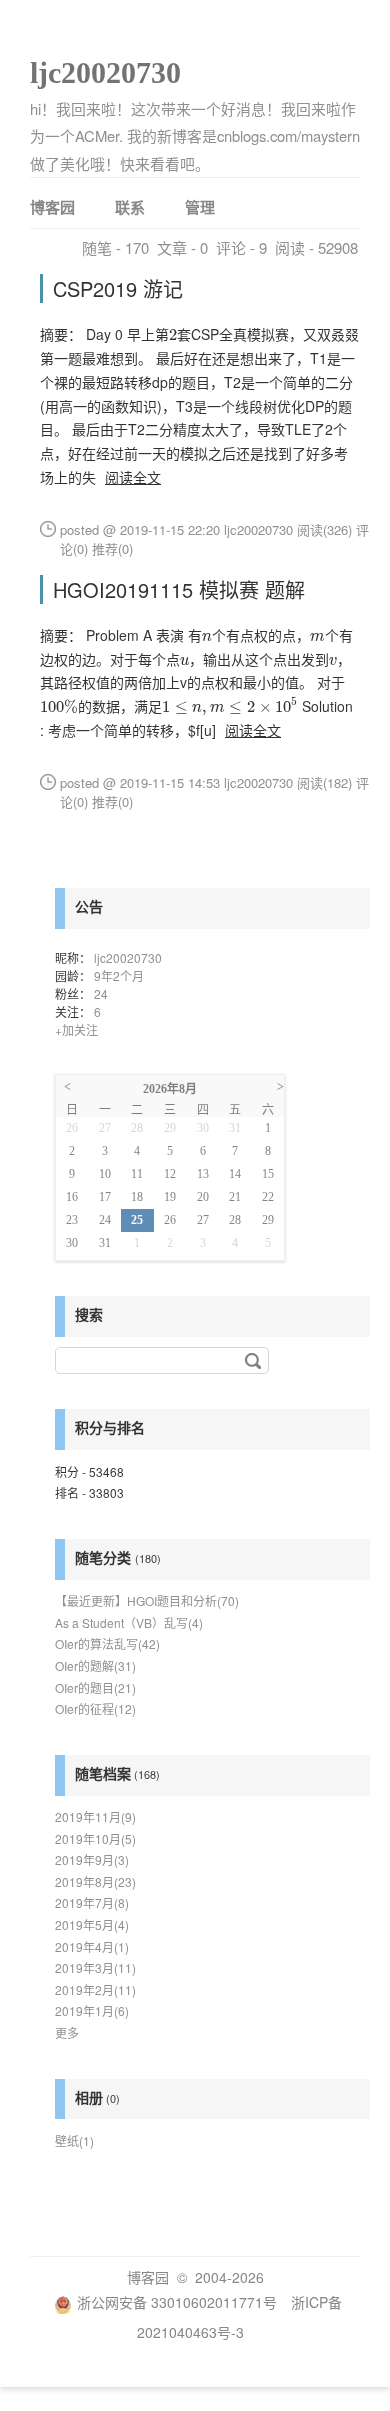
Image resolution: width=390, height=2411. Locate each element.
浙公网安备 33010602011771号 (177, 2302)
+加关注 (76, 1029)
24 (101, 993)
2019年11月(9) (95, 1816)
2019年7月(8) (92, 1902)
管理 (200, 207)
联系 (130, 207)
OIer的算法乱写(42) (107, 1643)
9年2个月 (119, 975)
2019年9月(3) (92, 1859)
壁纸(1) (74, 2140)
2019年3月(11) (95, 1967)
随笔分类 (103, 1557)
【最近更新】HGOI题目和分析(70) (147, 1600)
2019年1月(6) (92, 2010)
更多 (67, 2032)
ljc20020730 (105, 72)
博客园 (52, 207)
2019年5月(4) (92, 1924)
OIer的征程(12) (95, 1708)
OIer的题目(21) (95, 1687)
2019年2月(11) (95, 1989)
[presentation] (173, 335)
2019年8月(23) (95, 1881)
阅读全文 (133, 477)
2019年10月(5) (95, 1838)
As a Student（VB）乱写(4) (129, 1622)
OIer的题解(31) (95, 1665)
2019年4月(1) (92, 1946)
